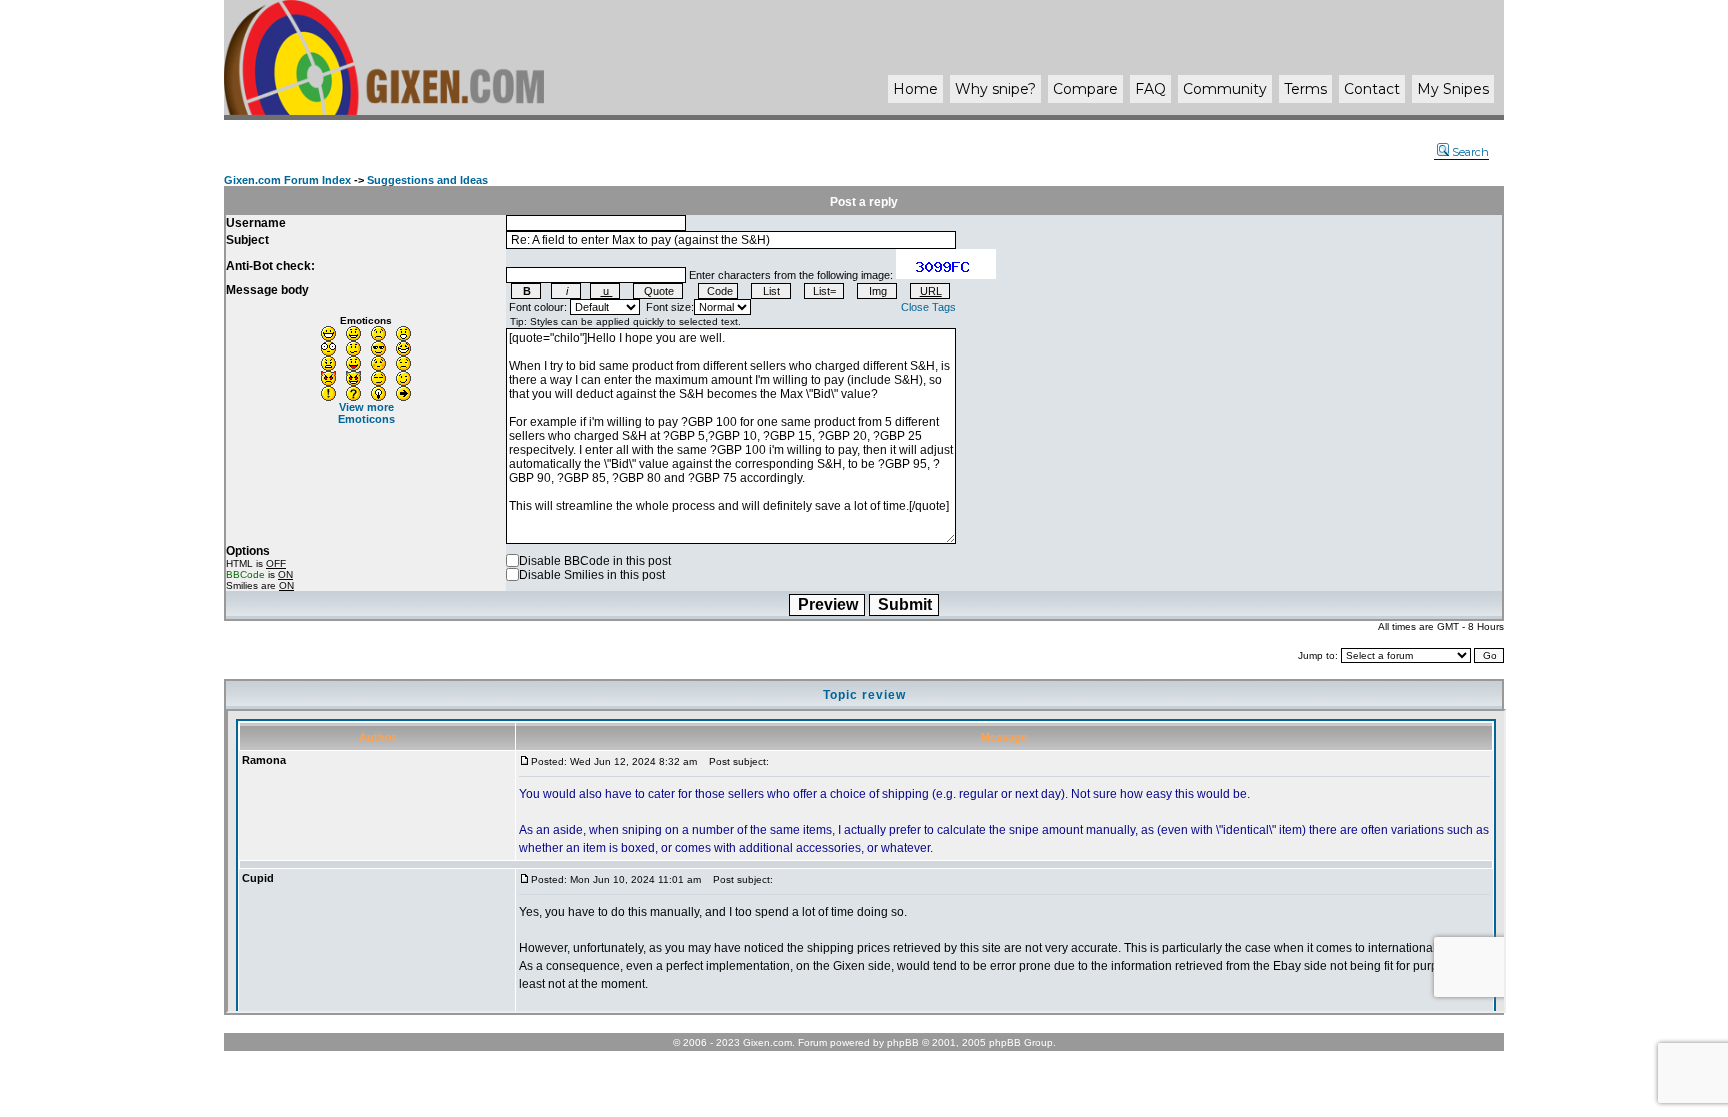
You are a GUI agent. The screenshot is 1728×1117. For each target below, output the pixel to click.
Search (1470, 152)
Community (1225, 89)
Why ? (995, 89)
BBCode (245, 574)
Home (915, 89)
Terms (1305, 89)
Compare (1085, 89)
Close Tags (928, 307)
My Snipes (1453, 89)
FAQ (1150, 89)
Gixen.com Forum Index (287, 180)
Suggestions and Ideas (427, 180)
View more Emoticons (366, 413)
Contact (1372, 89)
